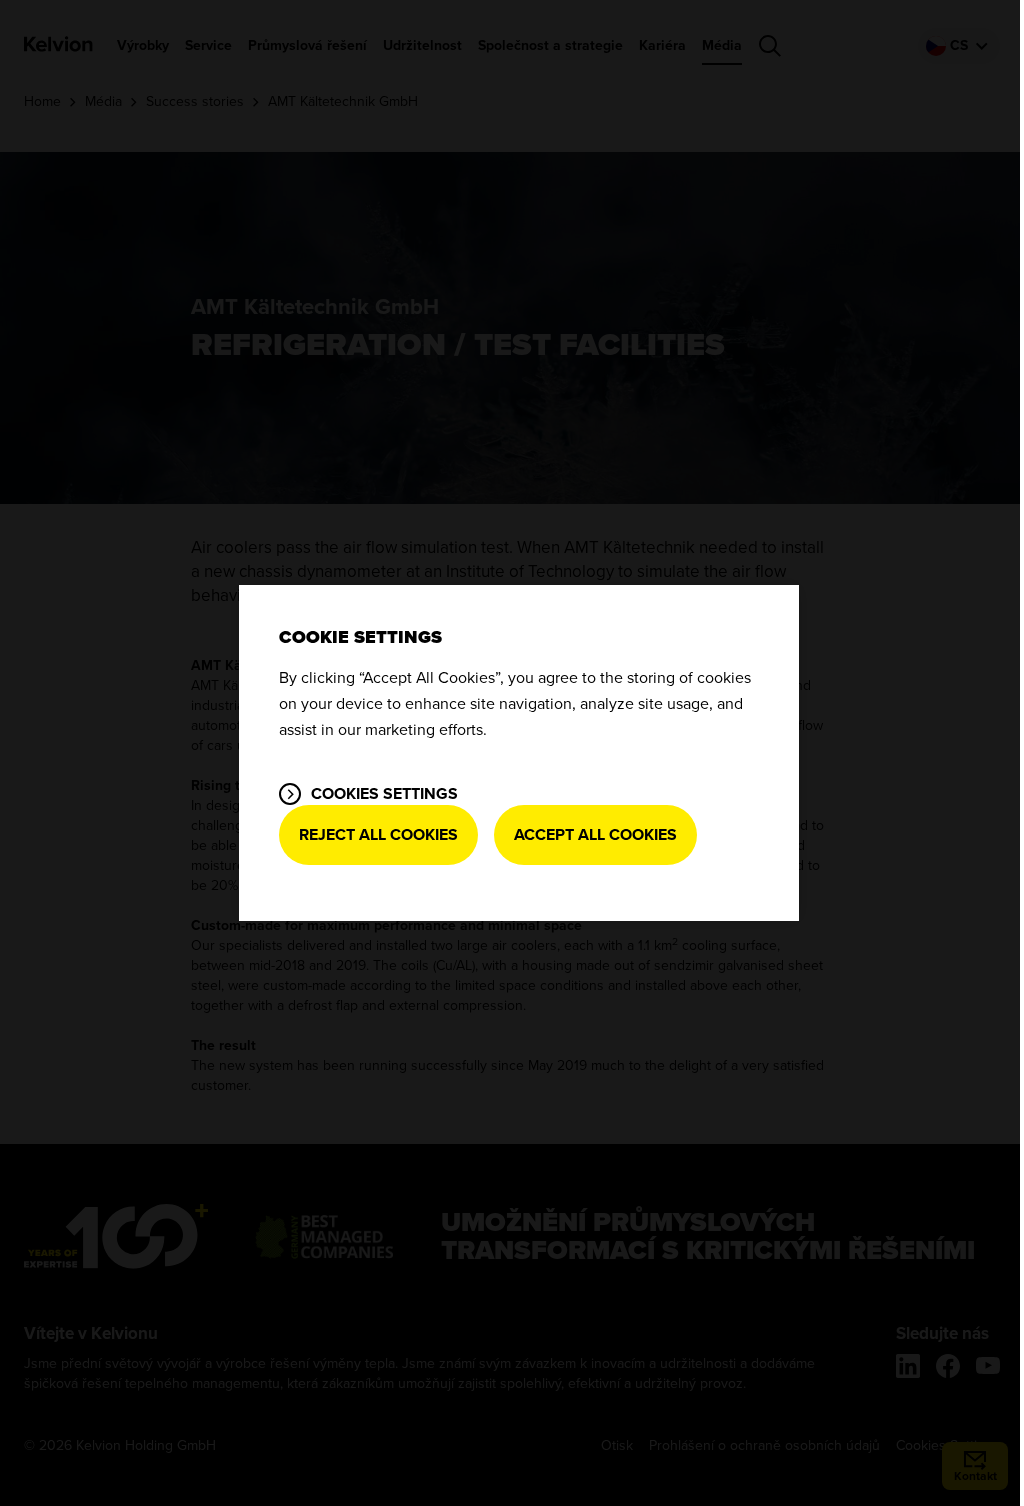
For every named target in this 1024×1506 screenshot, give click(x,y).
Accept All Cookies (595, 835)
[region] (519, 753)
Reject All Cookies (378, 835)
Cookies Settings (384, 794)
